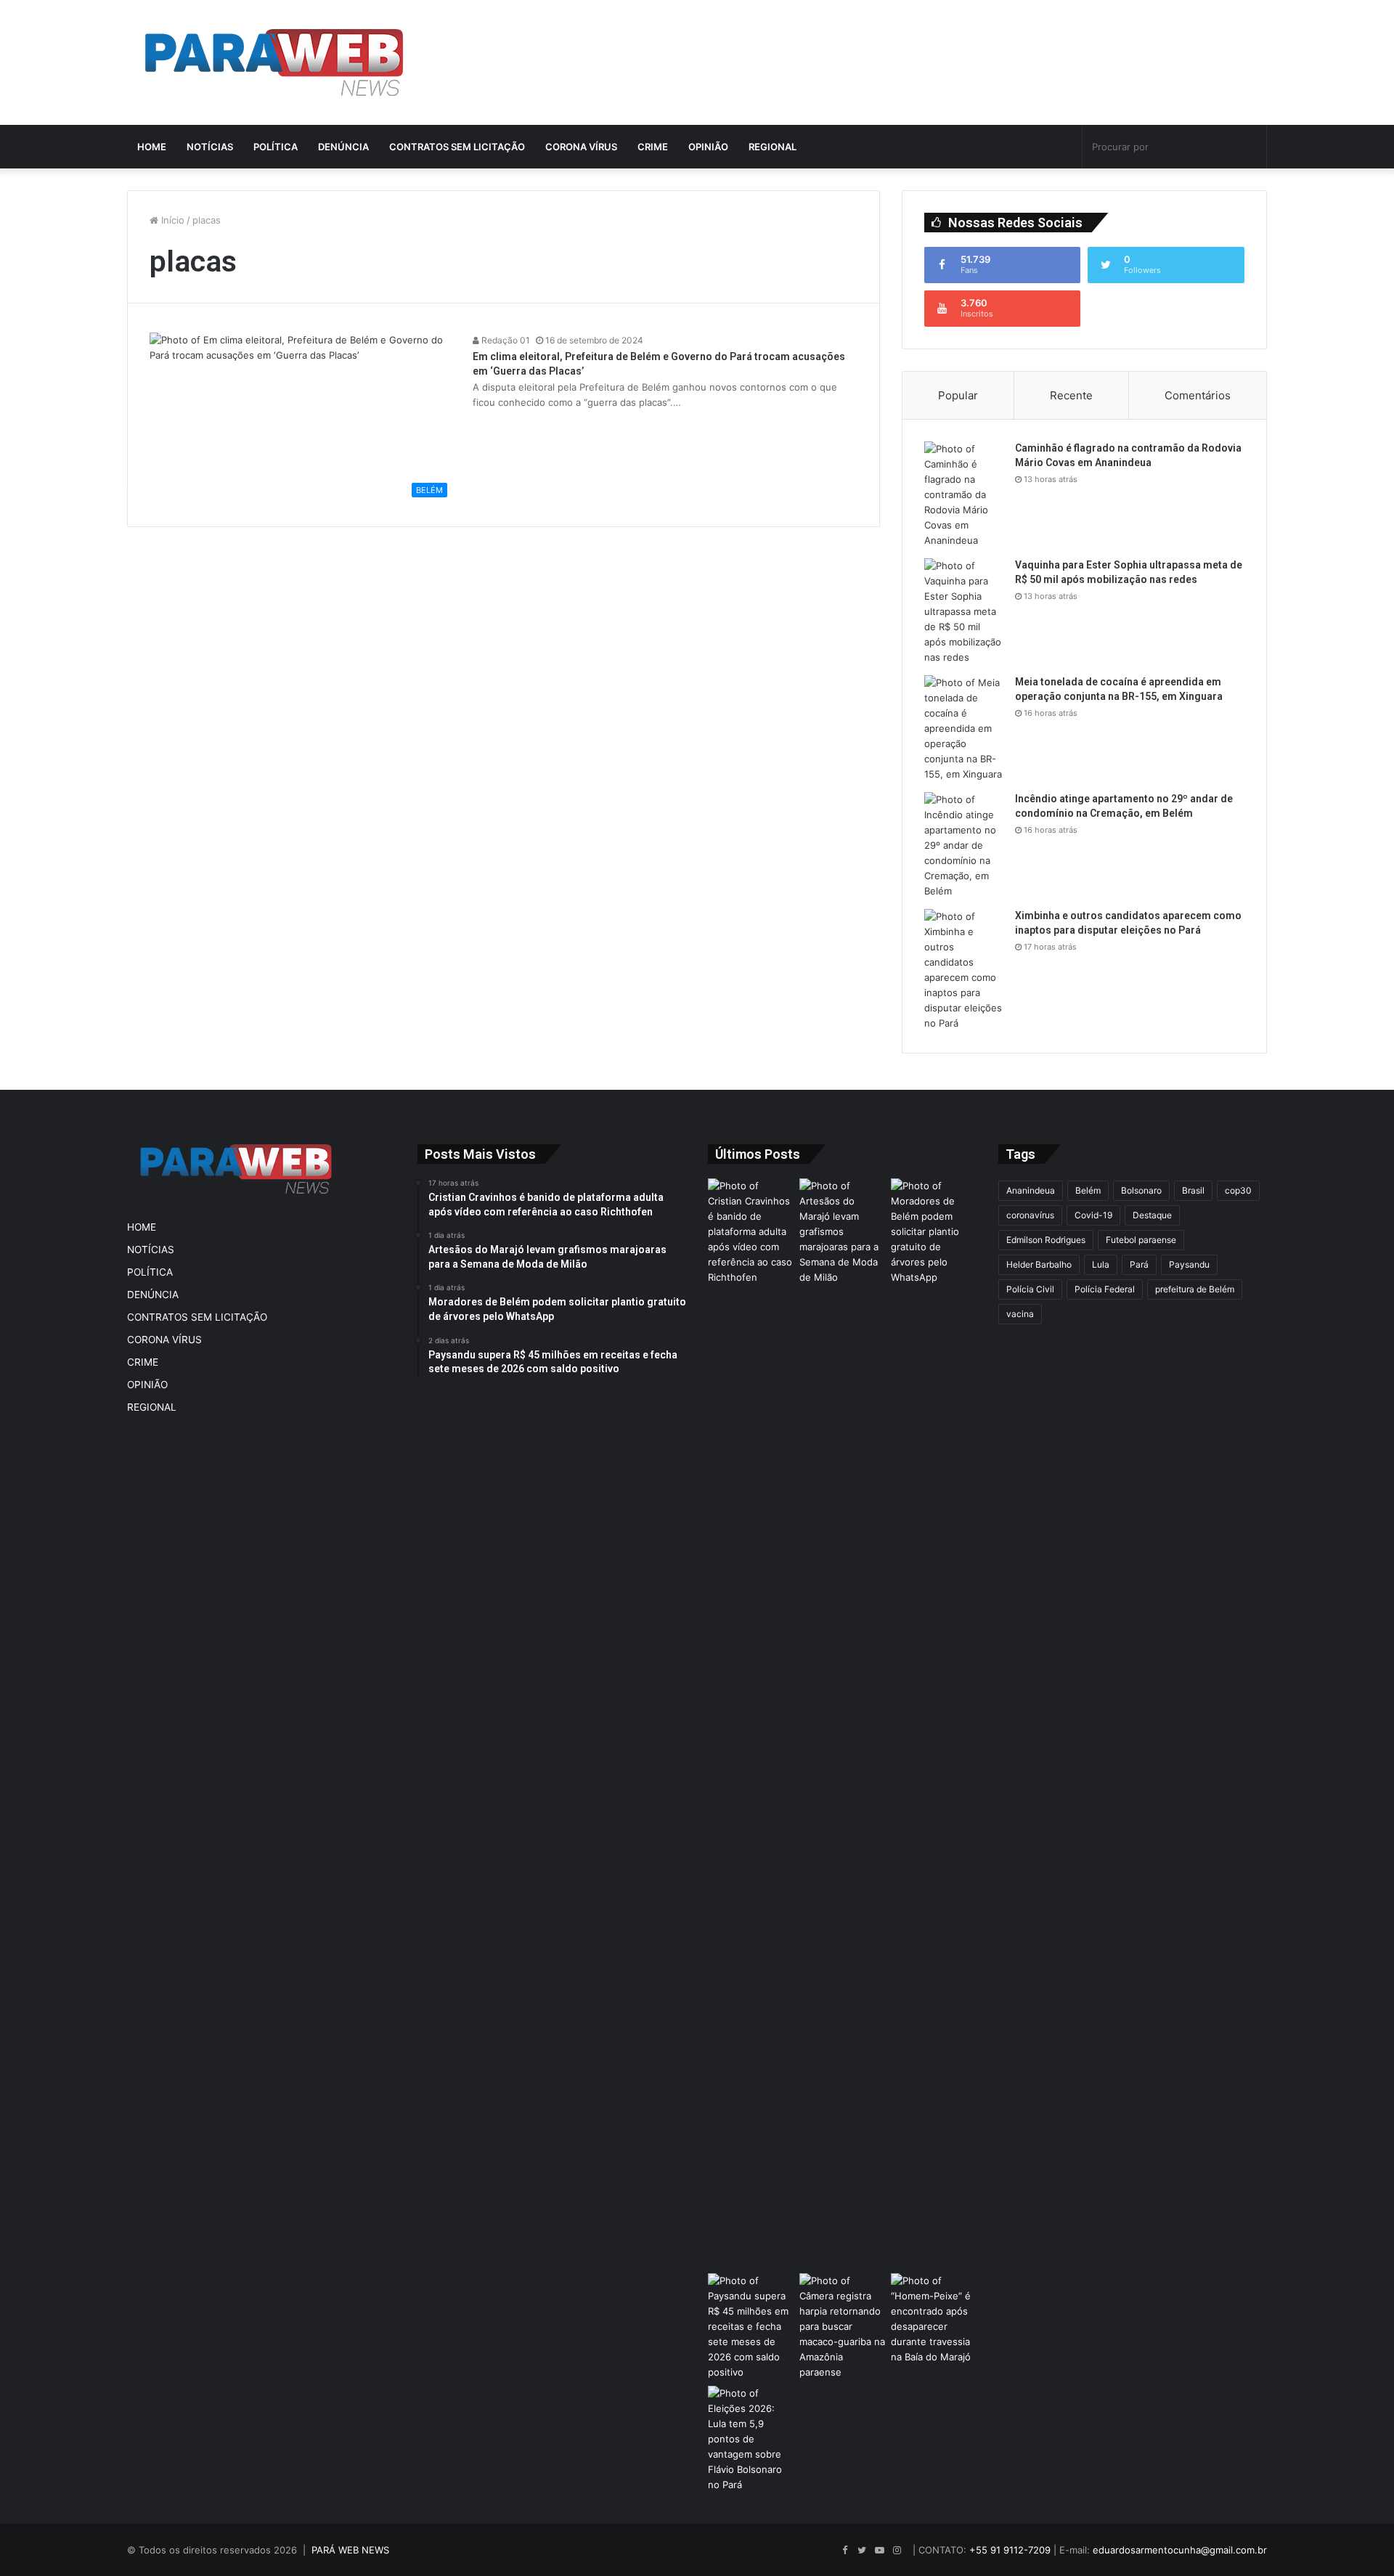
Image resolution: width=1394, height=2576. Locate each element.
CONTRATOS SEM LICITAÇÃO (457, 147)
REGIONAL (773, 147)
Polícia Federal (1105, 1289)
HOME (152, 147)
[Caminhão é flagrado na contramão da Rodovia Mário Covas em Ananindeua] (964, 495)
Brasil (1193, 1190)
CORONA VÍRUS (581, 147)
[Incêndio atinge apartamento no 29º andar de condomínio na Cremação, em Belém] (964, 845)
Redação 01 (505, 340)
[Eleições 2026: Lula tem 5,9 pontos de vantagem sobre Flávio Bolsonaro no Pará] (751, 2439)
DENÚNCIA (343, 147)
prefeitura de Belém (1195, 1289)
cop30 (1238, 1190)
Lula (1101, 1264)
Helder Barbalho (1039, 1264)
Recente (1071, 395)
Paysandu (1189, 1264)
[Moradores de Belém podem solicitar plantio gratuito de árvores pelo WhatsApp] (934, 1232)
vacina (1020, 1314)
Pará (1139, 1264)
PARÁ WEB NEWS (350, 2550)
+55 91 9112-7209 (1010, 2550)
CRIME (653, 147)
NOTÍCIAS (210, 147)
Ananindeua (1031, 1190)
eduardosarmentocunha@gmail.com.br (1180, 2550)
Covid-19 (1093, 1215)
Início (171, 220)
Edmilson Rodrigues (1046, 1240)
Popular (958, 395)
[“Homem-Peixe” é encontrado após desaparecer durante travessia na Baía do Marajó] (934, 2319)
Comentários (1198, 395)
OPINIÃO (708, 147)
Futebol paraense (1141, 1240)
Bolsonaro (1141, 1190)
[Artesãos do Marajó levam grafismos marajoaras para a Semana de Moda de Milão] (842, 1723)
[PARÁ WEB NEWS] (274, 62)
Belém (1088, 1190)
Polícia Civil (1030, 1289)
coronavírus (1030, 1215)
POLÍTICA (276, 147)
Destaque (1152, 1215)
